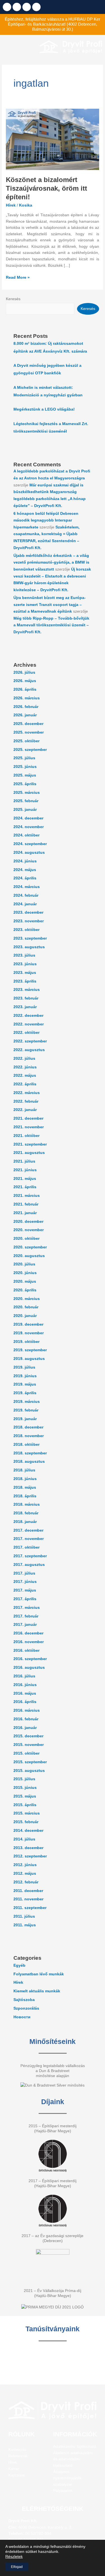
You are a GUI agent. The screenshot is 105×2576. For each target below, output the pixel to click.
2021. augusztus (29, 1153)
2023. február (26, 998)
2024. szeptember (30, 844)
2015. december (28, 1736)
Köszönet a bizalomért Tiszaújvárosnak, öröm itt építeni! (46, 188)
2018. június (25, 1479)
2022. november (29, 1024)
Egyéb (19, 1965)
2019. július (24, 1367)
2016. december (28, 1633)
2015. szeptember (30, 1762)
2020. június (25, 1273)
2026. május (25, 681)
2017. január (25, 1625)
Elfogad (17, 2567)
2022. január (25, 1110)
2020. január (25, 1316)
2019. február (26, 1410)
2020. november (29, 1230)
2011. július (24, 1916)
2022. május (25, 1075)
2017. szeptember (30, 1556)
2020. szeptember (30, 1247)
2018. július (24, 1470)
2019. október (26, 1342)
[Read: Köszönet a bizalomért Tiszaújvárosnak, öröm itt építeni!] (53, 139)
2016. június (25, 1685)
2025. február (26, 801)
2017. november (29, 1539)
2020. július (24, 1264)
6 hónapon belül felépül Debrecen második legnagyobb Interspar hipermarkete (46, 520)
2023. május (25, 973)
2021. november (29, 1127)
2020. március (27, 1299)
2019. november (29, 1333)
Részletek (14, 2556)
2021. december (28, 1118)
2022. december (28, 1016)
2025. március (27, 793)
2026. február (26, 707)
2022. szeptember (30, 1041)
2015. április (25, 1805)
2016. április (25, 1702)
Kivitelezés (17, 2450)
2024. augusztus (29, 852)
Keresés (13, 299)
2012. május (25, 1873)
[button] (18, 47)
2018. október (26, 1445)
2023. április (25, 981)
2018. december (28, 1427)
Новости (22, 2017)
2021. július (24, 1161)
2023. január (25, 1007)
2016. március (27, 1710)
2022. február (26, 1101)
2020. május (25, 1281)
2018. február (26, 1513)
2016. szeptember (30, 1659)
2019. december (28, 1324)
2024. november (29, 827)
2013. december (28, 1848)
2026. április (25, 689)
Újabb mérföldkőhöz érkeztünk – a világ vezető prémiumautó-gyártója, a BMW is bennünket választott (51, 562)
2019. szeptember (30, 1350)
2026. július (24, 672)
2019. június (25, 1376)
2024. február (26, 895)
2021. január (25, 1213)
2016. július (24, 1676)
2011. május (25, 1925)
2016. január (25, 1728)
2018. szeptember (30, 1453)
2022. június (25, 1067)
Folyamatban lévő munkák (39, 1974)
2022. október (26, 1033)
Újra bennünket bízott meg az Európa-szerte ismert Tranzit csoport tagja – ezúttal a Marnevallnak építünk (50, 605)
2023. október (26, 930)
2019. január (25, 1419)
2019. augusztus (29, 1359)
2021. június (25, 1170)
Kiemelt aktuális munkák (37, 1991)
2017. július (24, 1573)
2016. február (26, 1719)
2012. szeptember (30, 1856)
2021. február (26, 1204)
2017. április (25, 1599)
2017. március (27, 1608)
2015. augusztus (29, 1771)
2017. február (26, 1616)
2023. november (29, 921)
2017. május (25, 1590)
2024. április (25, 878)
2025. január (25, 810)
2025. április (25, 784)
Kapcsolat (17, 2475)
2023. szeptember (30, 938)
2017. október (26, 1547)
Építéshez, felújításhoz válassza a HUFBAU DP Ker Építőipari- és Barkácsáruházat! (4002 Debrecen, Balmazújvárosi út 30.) (53, 24)
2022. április (25, 1084)
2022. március (27, 1093)
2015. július (24, 1779)
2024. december (28, 818)
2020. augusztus (29, 1256)
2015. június (25, 1788)
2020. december (28, 1222)
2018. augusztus (29, 1462)
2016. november (29, 1642)
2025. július (24, 758)
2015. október (26, 1753)
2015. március (27, 1813)
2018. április (25, 1496)
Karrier (14, 2469)
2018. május (25, 1487)
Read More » (18, 277)
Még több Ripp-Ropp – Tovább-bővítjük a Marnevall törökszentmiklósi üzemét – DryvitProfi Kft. (51, 625)
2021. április (25, 1187)
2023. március (27, 990)
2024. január (25, 904)
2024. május (25, 870)
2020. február (26, 1307)
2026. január (25, 715)
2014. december (28, 1831)
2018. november (29, 1436)
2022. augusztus (29, 1050)
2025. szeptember (30, 750)
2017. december (28, 1530)
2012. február (26, 1882)
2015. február (26, 1822)
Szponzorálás (26, 2008)
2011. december (28, 1891)
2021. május (25, 1179)
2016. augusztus (29, 1667)
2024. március (27, 887)
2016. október (26, 1650)
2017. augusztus (29, 1565)
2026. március (27, 698)
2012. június (25, 1865)
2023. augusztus (29, 947)
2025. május (25, 775)
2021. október (26, 1136)
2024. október (26, 835)
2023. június (25, 964)
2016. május (25, 1693)
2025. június (25, 767)
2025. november (29, 732)
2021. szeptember (30, 1144)
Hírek (11, 205)
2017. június (25, 1582)
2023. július (24, 955)
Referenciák (18, 2456)
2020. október (26, 1239)
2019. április (25, 1393)
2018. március (27, 1504)
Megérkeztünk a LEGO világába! (44, 409)
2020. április (25, 1290)
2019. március (27, 1402)
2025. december (28, 724)
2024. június (25, 861)
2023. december (28, 912)
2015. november (29, 1745)
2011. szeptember (30, 1908)
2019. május (25, 1384)
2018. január (25, 1522)
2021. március (27, 1196)
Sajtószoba (24, 2000)
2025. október (26, 741)
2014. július (24, 1839)
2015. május (25, 1796)
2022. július (24, 1058)
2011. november (28, 1899)
